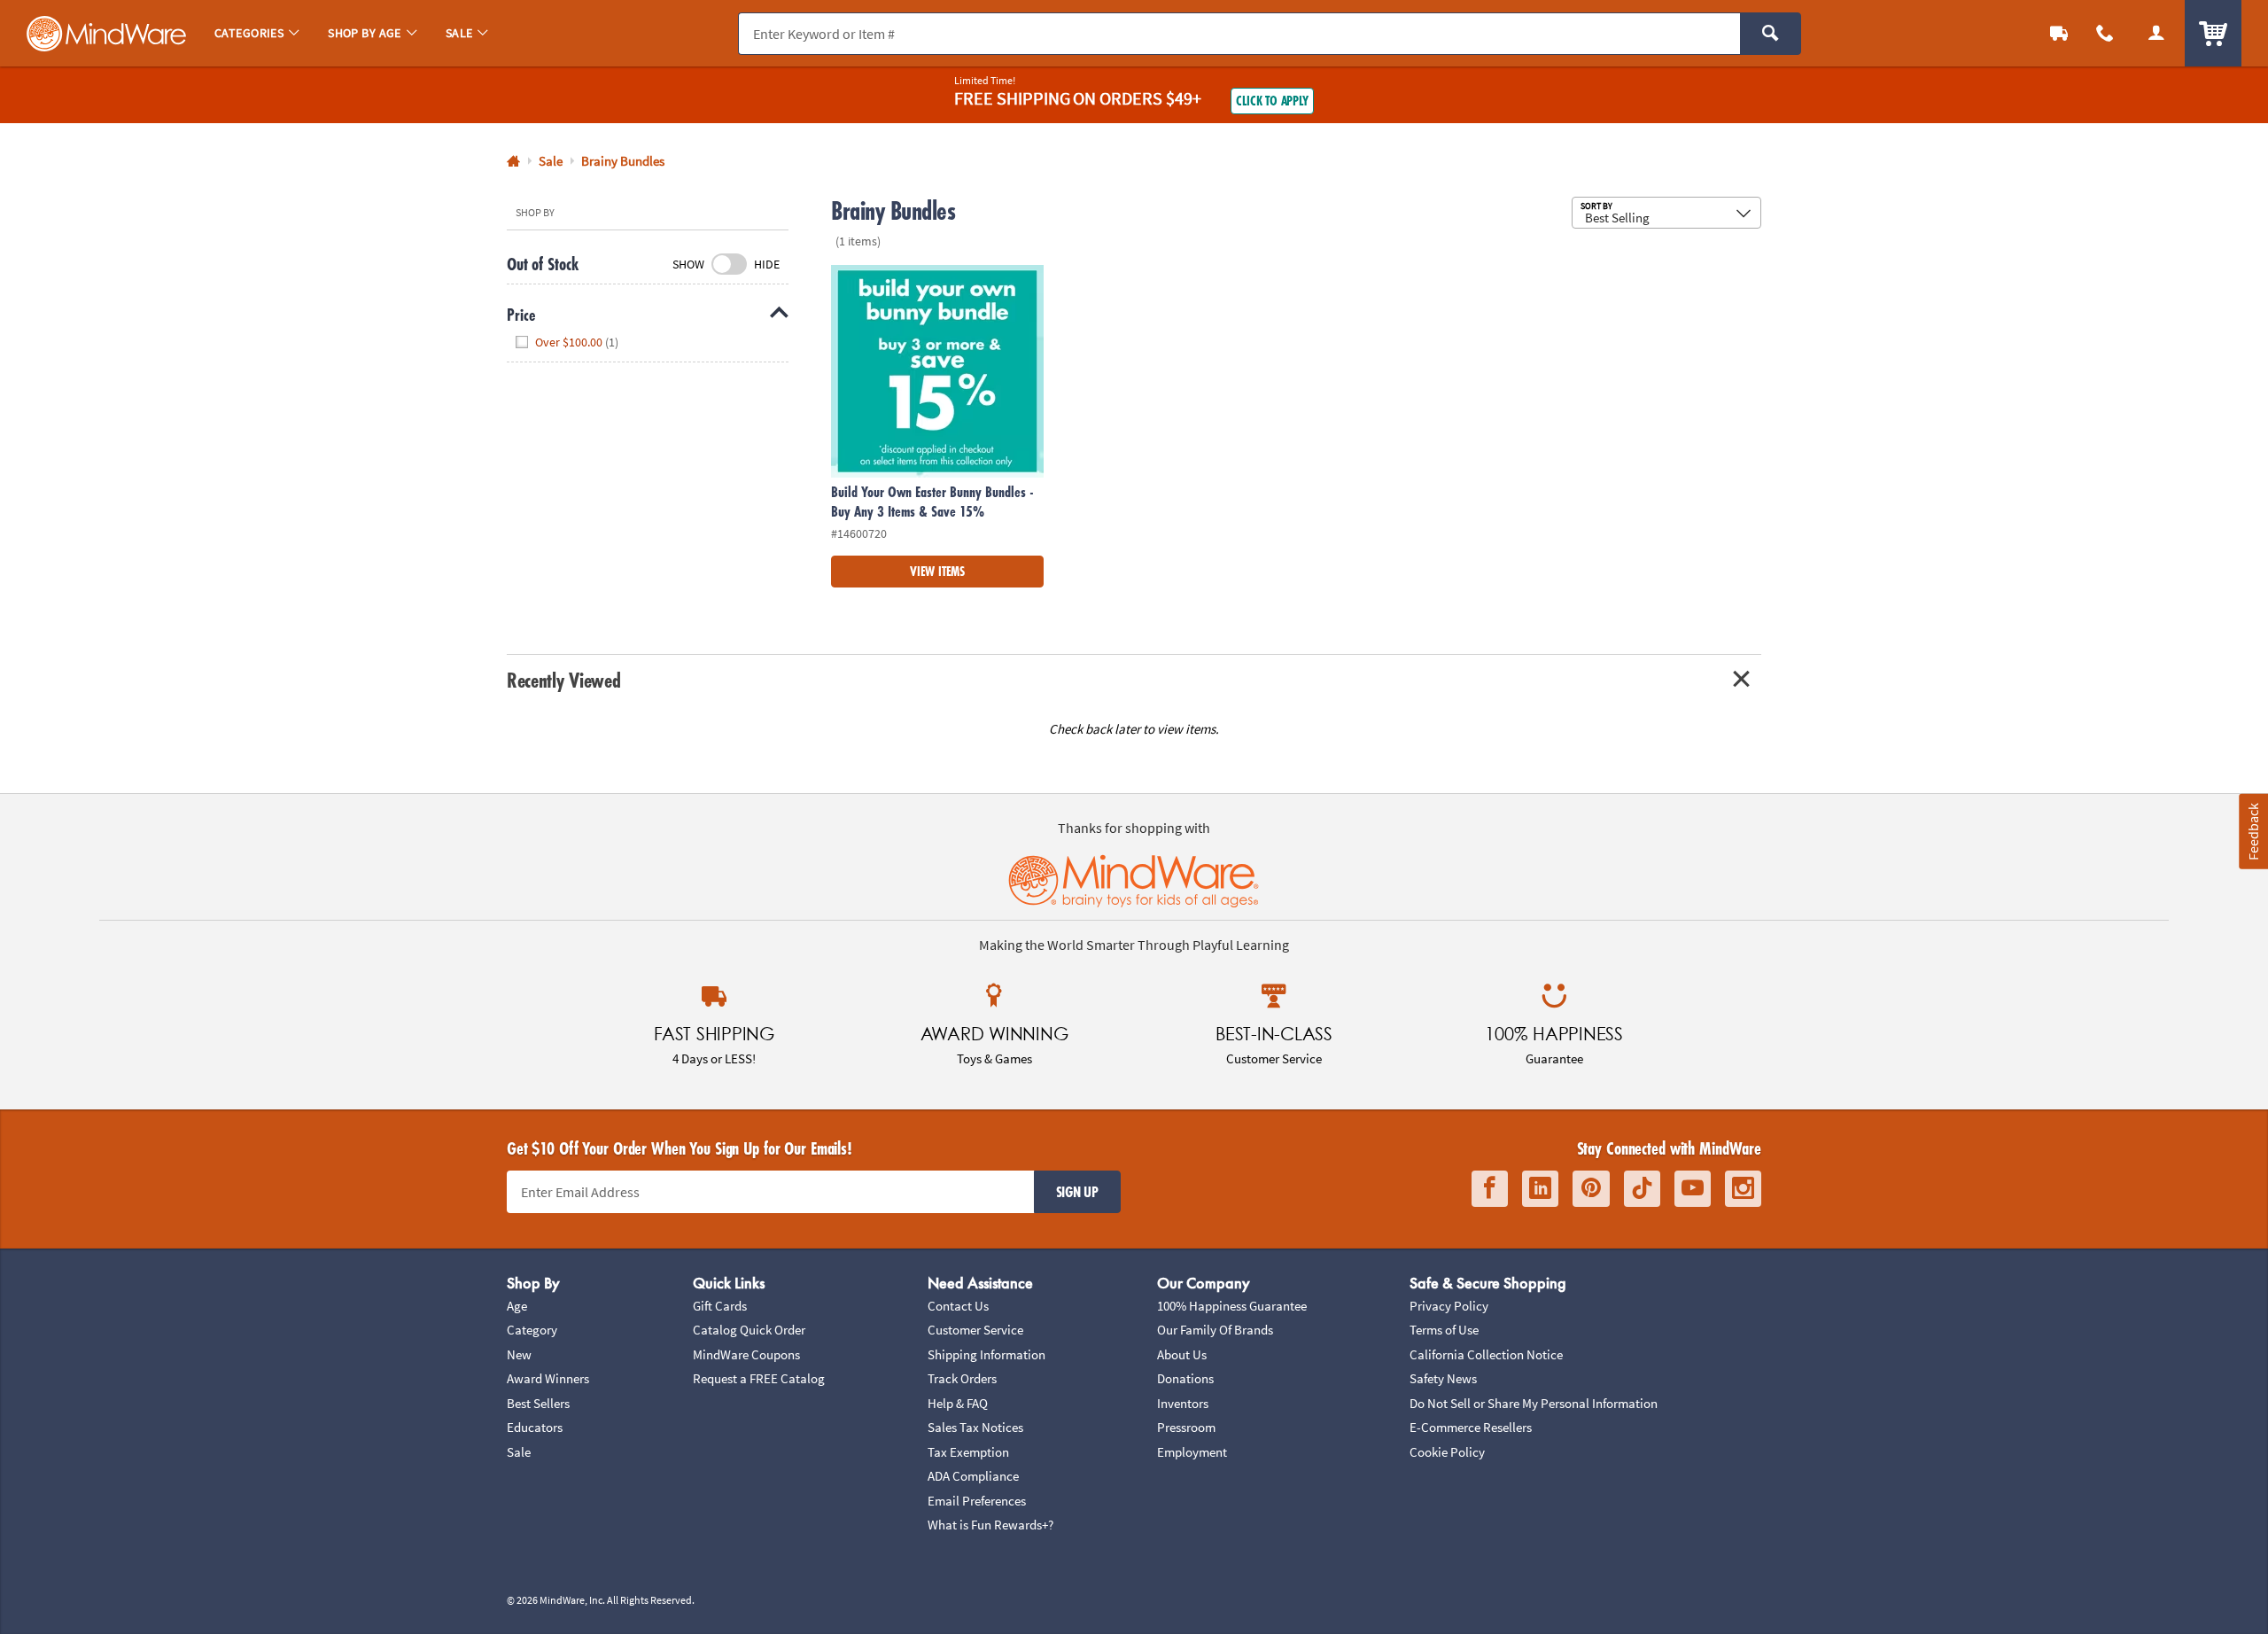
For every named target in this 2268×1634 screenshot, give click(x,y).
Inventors (1183, 1403)
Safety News (1443, 1378)
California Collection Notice (1486, 1354)
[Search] (1771, 34)
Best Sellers (538, 1403)
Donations (1185, 1378)
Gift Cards (720, 1306)
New (519, 1354)
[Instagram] (1743, 1189)
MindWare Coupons (746, 1354)
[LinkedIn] (1540, 1189)
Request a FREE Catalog (759, 1378)
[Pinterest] (1591, 1189)
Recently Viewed (563, 680)
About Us (1182, 1354)
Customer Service (975, 1330)
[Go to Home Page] (513, 162)
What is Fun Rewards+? (990, 1525)
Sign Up (1077, 1192)
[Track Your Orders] (2059, 33)
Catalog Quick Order (749, 1330)
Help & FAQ (958, 1403)
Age (517, 1306)
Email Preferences (977, 1501)
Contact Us (958, 1306)
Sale (519, 1452)
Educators (535, 1427)
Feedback (2253, 832)
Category (532, 1330)
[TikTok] (1642, 1189)
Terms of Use (1444, 1330)
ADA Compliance (973, 1476)
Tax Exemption (968, 1452)
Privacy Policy (1449, 1306)
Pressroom (1186, 1427)
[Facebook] (1490, 1189)
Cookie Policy (1447, 1452)
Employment (1192, 1452)
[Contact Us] (2105, 33)
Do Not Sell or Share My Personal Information (1534, 1403)
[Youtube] (1693, 1189)
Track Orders (962, 1378)
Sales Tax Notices (975, 1427)
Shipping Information (986, 1354)
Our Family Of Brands (1215, 1330)
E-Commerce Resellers (1471, 1427)
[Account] (2156, 33)
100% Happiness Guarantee (1232, 1306)
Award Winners (548, 1378)
